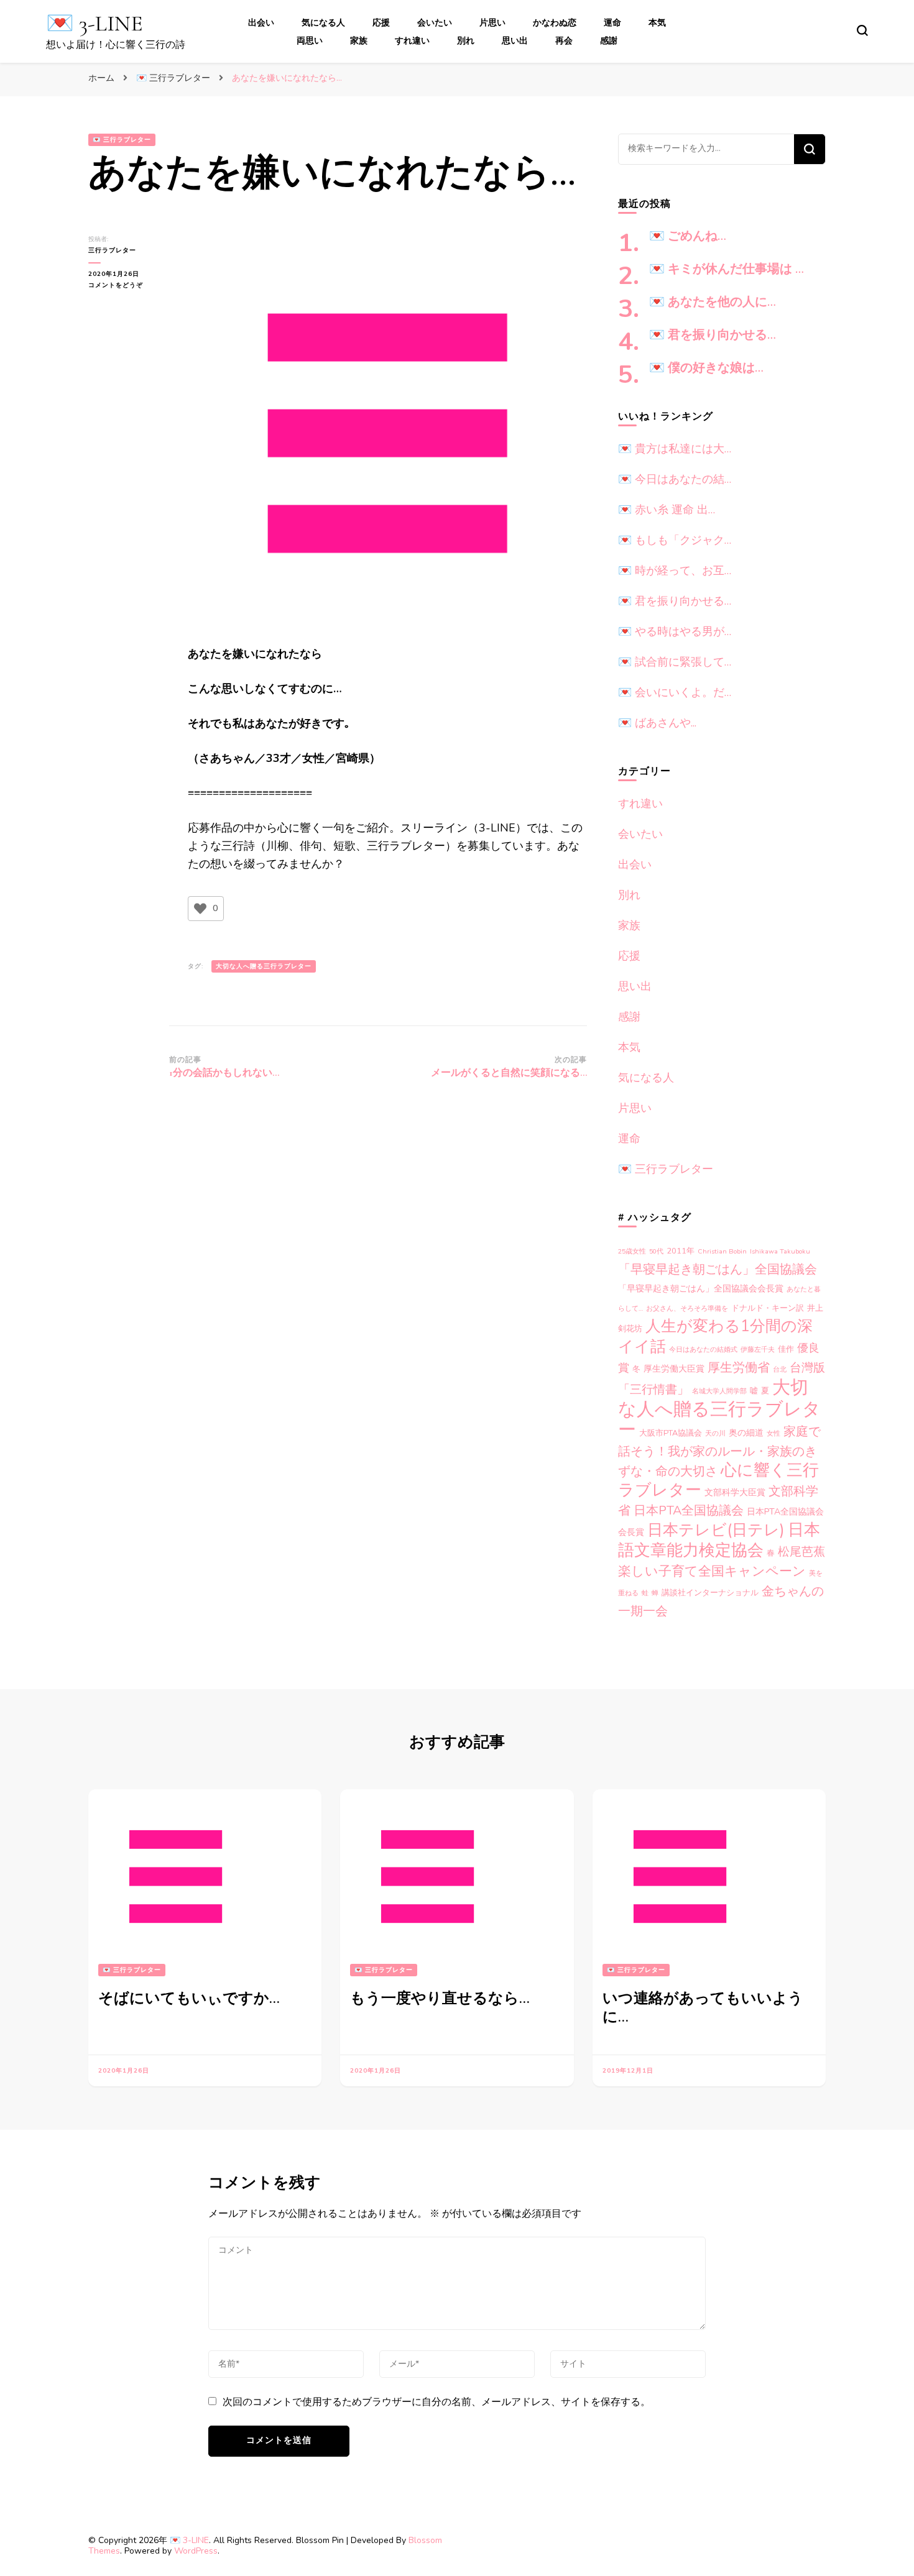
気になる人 (323, 23)
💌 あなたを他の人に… (713, 302)
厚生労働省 (739, 1368)
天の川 (715, 1433)
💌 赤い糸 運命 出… (667, 510)
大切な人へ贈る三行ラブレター (264, 966)
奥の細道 (746, 1433)
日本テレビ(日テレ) (716, 1530)
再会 (564, 41)
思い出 (515, 41)
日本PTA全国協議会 (689, 1510)
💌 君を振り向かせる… (713, 335)
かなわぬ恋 (555, 23)
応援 (381, 23)
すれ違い (412, 41)
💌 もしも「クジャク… (675, 540)
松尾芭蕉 (801, 1552)
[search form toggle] (862, 30)
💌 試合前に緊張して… (675, 662)
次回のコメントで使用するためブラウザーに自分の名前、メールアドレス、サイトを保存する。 (436, 2402)
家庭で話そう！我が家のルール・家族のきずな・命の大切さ (719, 1451)
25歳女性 (632, 1251)
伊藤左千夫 (758, 1350)
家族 (359, 41)
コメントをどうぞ (123, 286)
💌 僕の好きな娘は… (706, 368)
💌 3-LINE (95, 23)
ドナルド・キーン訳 (768, 1308)
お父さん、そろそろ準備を (687, 1309)
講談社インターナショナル (710, 1593)
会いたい (435, 23)
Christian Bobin (722, 1251)
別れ (466, 41)
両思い (310, 41)
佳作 (786, 1349)
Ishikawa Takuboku (780, 1251)
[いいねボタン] (200, 909)
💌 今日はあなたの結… (675, 479)
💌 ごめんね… (688, 236)
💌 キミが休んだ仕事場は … (727, 269)
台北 (780, 1369)
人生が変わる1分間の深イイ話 (715, 1336)
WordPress (196, 2551)
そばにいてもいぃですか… (189, 1998)
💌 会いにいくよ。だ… (675, 692)
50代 (656, 1251)
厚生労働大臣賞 (674, 1369)
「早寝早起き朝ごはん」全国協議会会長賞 (701, 1289)
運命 (612, 23)
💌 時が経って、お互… (675, 571)
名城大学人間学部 (719, 1391)
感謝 (609, 41)
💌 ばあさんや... (657, 723)
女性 (773, 1433)
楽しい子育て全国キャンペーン (712, 1571)
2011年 (681, 1251)
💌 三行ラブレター (122, 140)
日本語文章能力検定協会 (719, 1540)
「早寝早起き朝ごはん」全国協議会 (718, 1269)
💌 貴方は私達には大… (675, 449)
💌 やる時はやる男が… (675, 631)
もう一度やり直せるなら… (440, 1998)
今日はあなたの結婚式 (703, 1350)
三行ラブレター (112, 250)
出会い (261, 23)
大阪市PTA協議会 (671, 1433)
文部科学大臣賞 (735, 1492)
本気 (657, 23)
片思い (492, 23)
